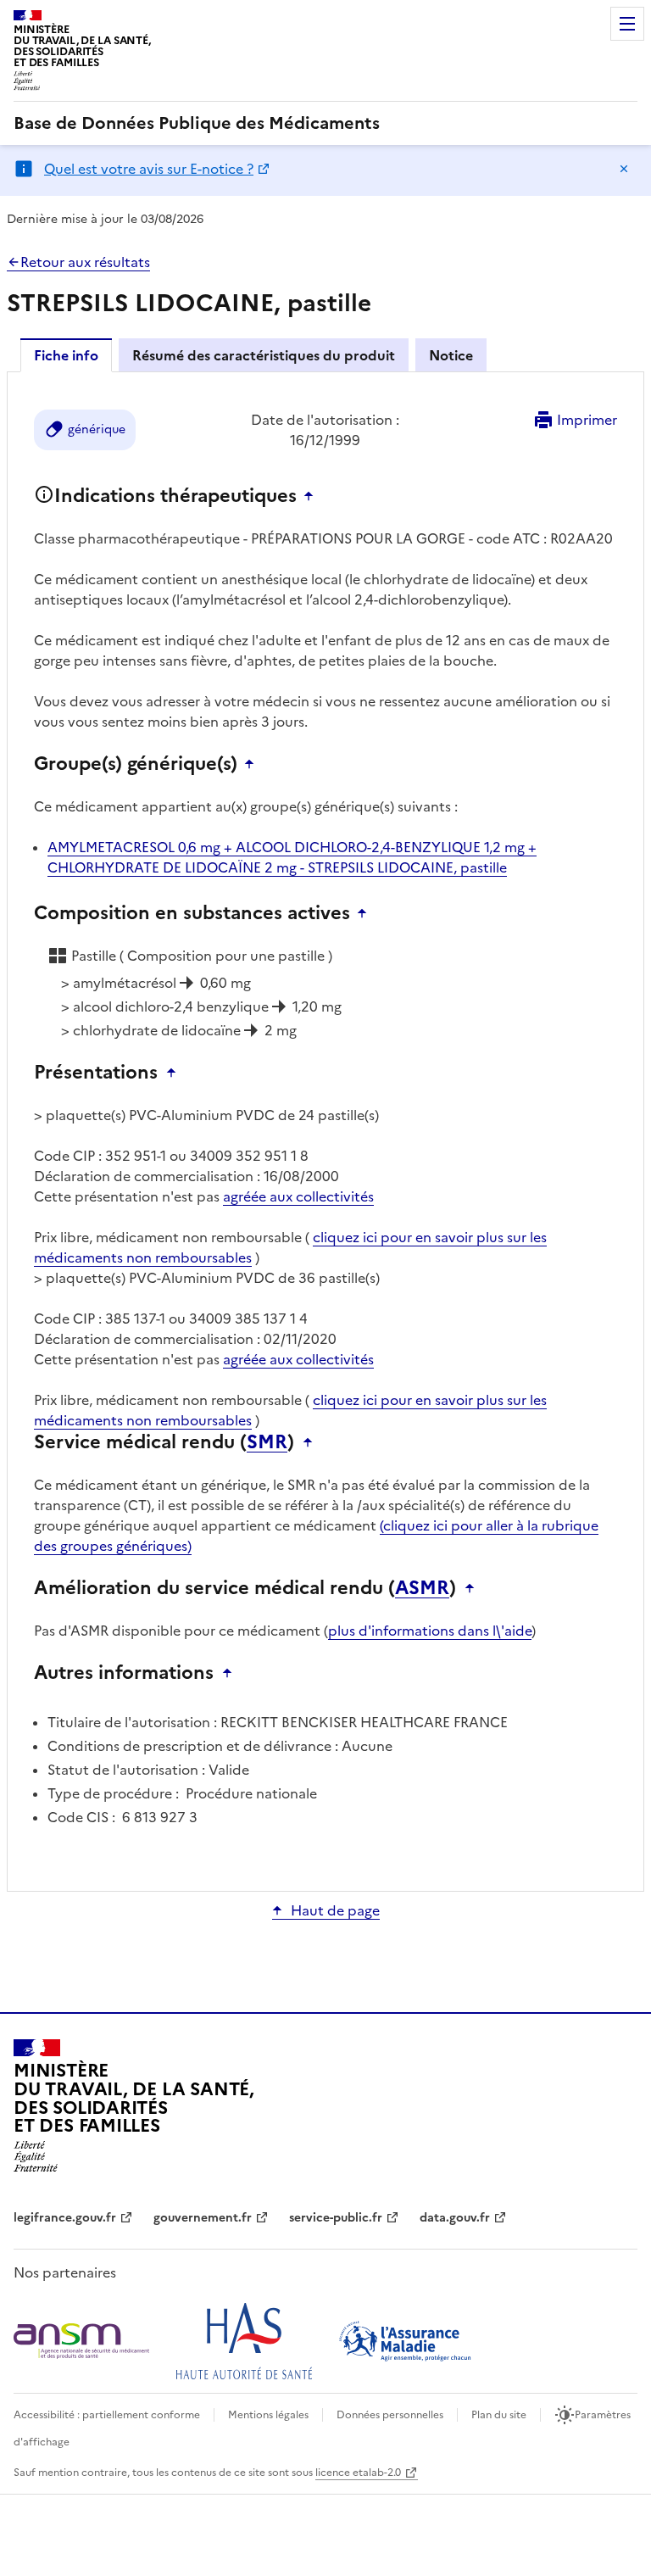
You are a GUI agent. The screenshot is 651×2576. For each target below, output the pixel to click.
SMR (267, 1442)
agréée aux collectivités (298, 1196)
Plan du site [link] (499, 2415)
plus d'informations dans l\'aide (430, 1631)
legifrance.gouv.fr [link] (65, 2218)
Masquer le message (624, 169)
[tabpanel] (325, 1130)
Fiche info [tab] (66, 355)
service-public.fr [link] (336, 2218)
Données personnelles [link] (390, 2415)
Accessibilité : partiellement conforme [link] (107, 2415)
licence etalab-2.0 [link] (358, 2473)
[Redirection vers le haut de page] (313, 496)
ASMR (422, 1588)
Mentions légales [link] (268, 2415)
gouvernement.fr (203, 2218)
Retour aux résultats (85, 262)
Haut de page (335, 1910)
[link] (197, 123)
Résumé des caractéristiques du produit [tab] (264, 355)
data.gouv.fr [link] (455, 2218)
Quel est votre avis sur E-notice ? (149, 169)
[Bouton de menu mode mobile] (627, 24)
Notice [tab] (451, 355)
